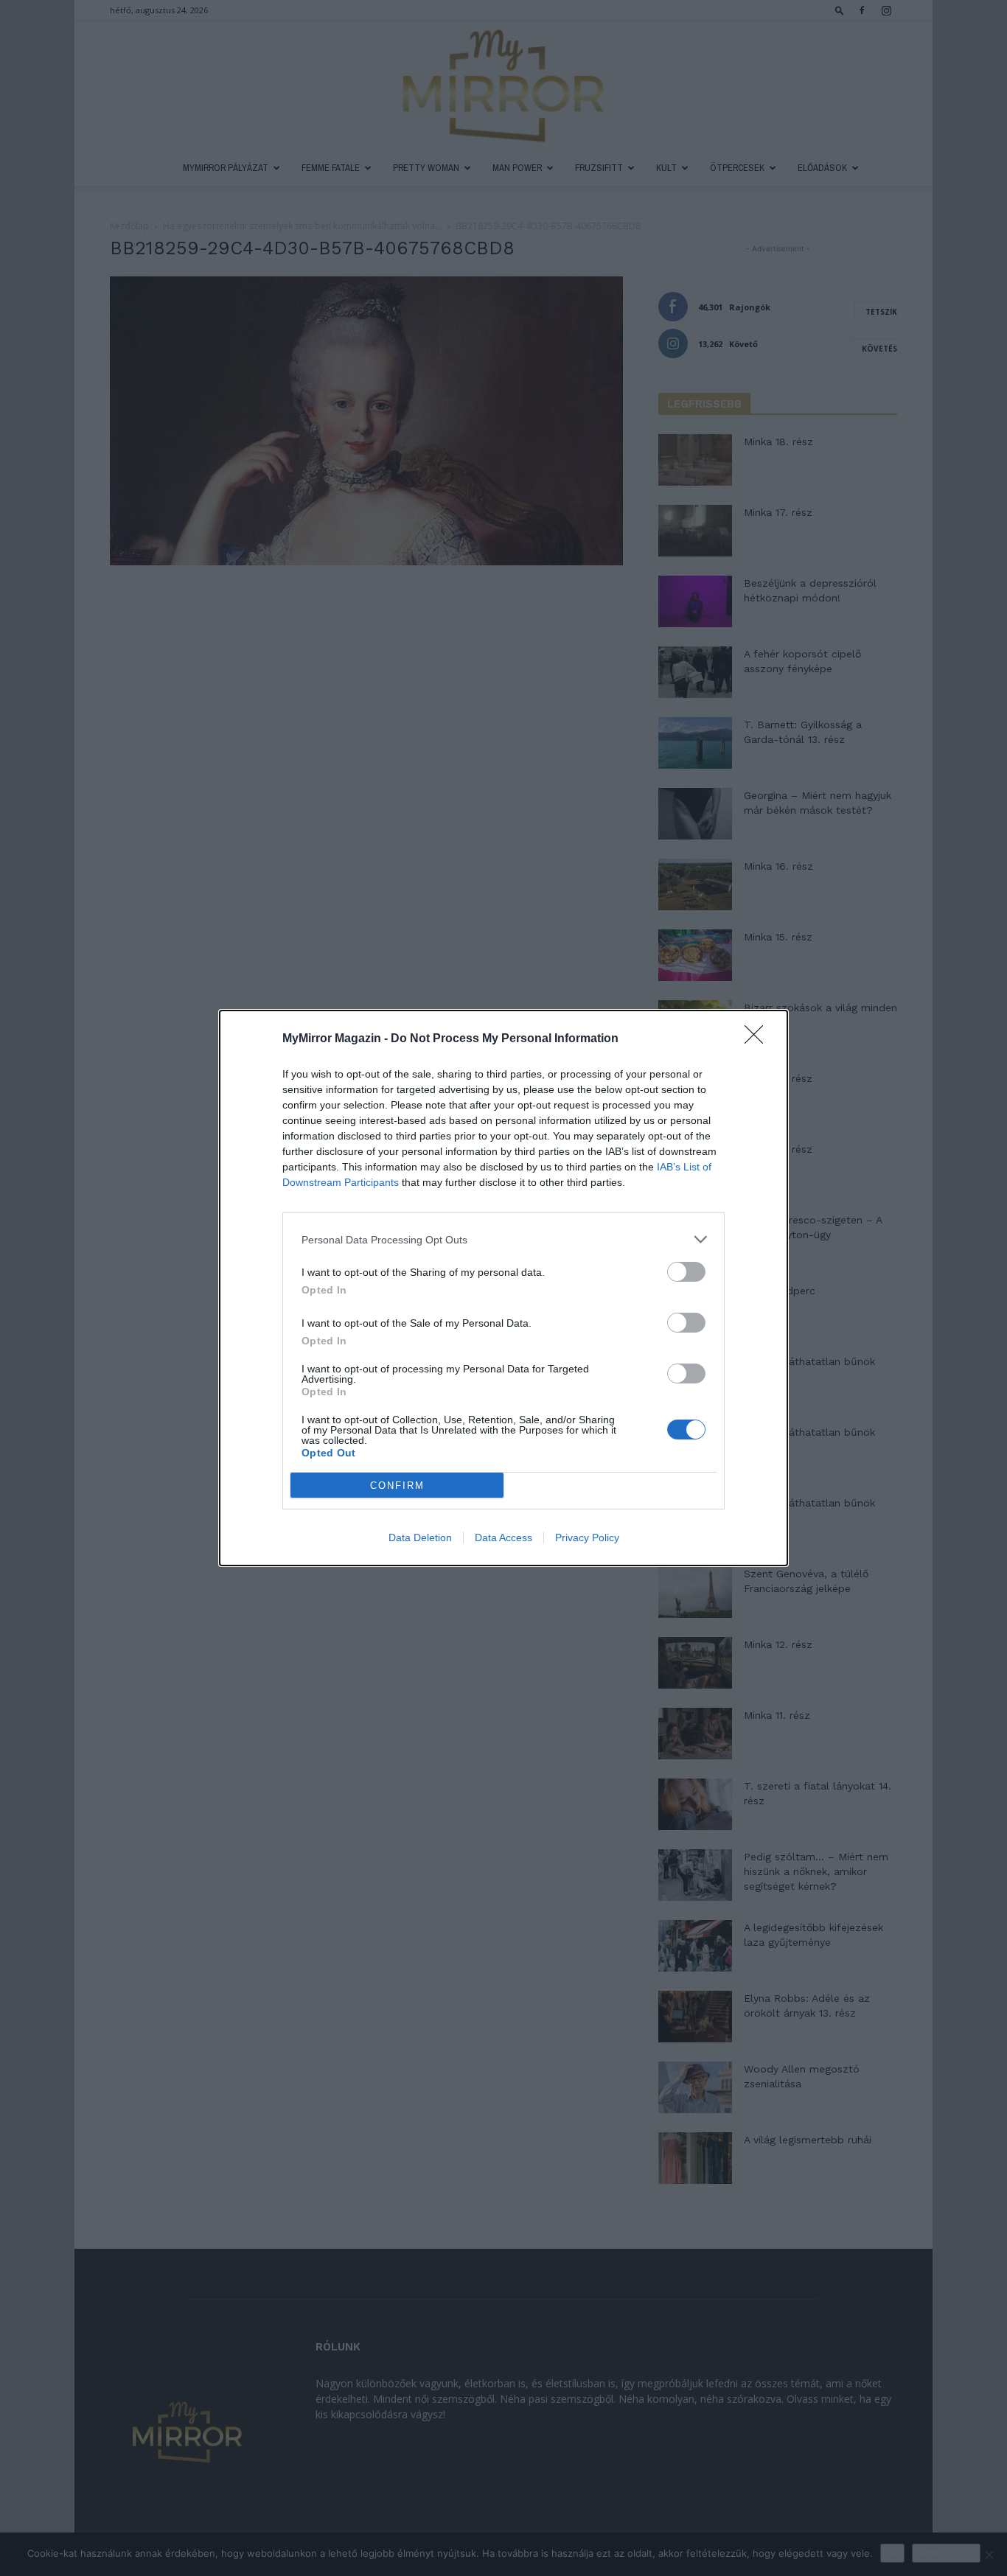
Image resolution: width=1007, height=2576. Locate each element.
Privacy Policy (587, 1537)
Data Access (503, 1537)
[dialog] (503, 1288)
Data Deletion (420, 1537)
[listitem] (503, 1239)
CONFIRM (397, 1486)
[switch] (686, 1272)
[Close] (759, 1039)
